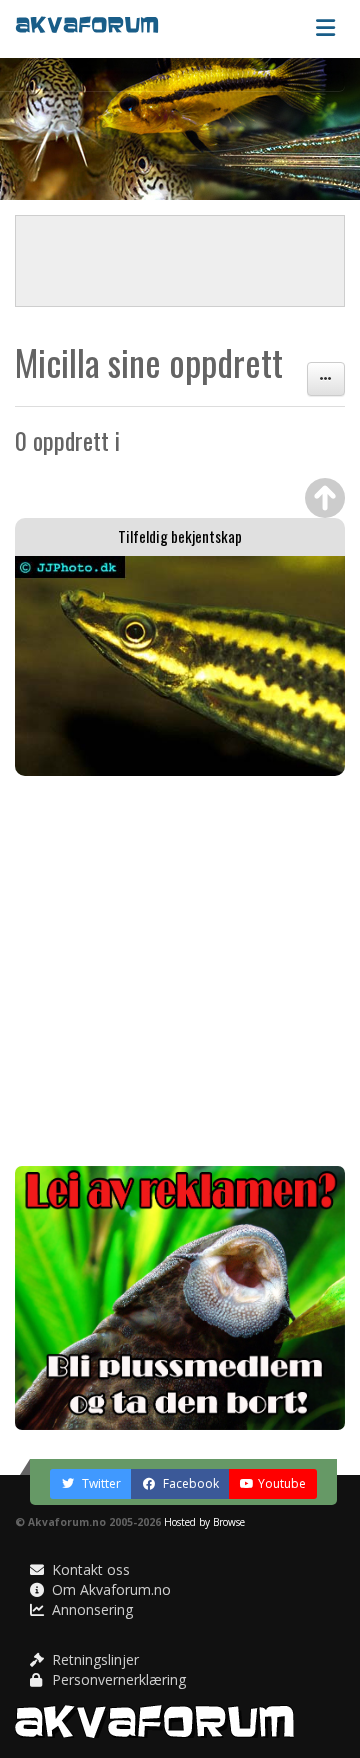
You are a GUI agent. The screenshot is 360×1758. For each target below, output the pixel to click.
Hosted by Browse (204, 1522)
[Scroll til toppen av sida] (325, 498)
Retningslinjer (93, 1659)
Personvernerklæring (117, 1679)
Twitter (100, 1483)
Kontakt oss (89, 1569)
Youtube (282, 1483)
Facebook (189, 1483)
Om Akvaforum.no (109, 1589)
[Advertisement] (180, 971)
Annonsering (90, 1609)
